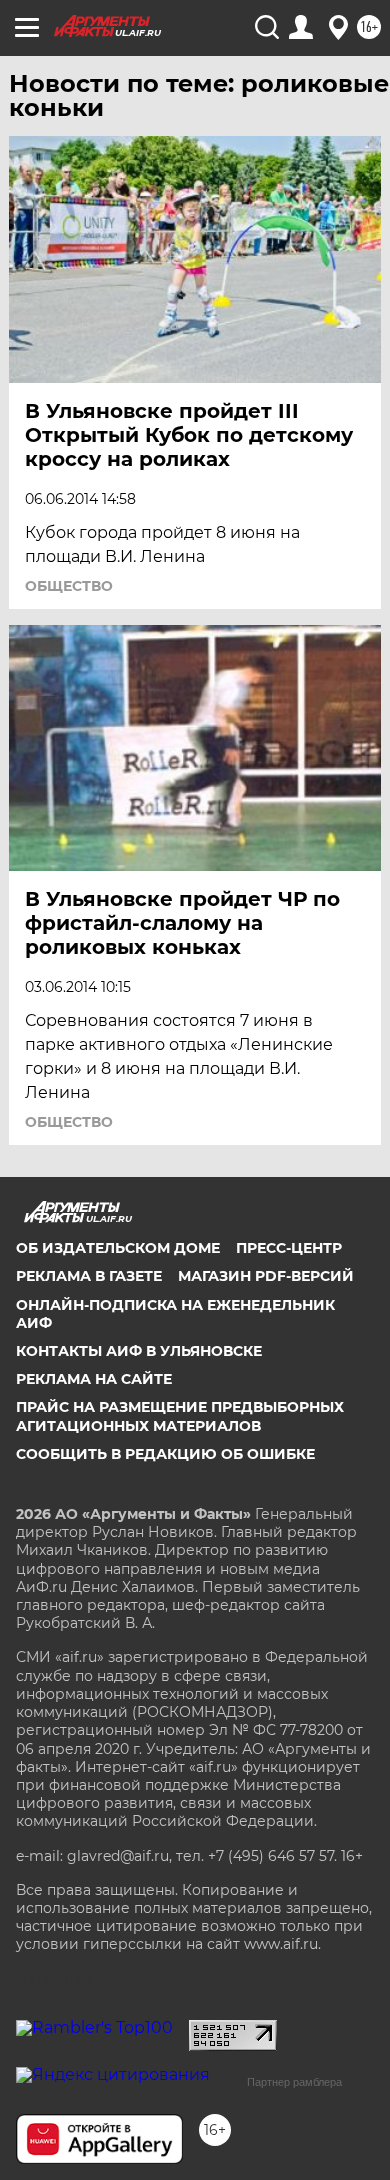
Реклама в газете (89, 1276)
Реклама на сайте (94, 1379)
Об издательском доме (118, 1248)
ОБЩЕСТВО (69, 586)
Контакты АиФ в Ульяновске (139, 1351)
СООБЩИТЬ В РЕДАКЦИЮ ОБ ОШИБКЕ (165, 1454)
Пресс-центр (289, 1248)
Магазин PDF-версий (266, 1276)
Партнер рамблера (294, 2082)
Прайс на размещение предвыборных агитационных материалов (180, 1416)
